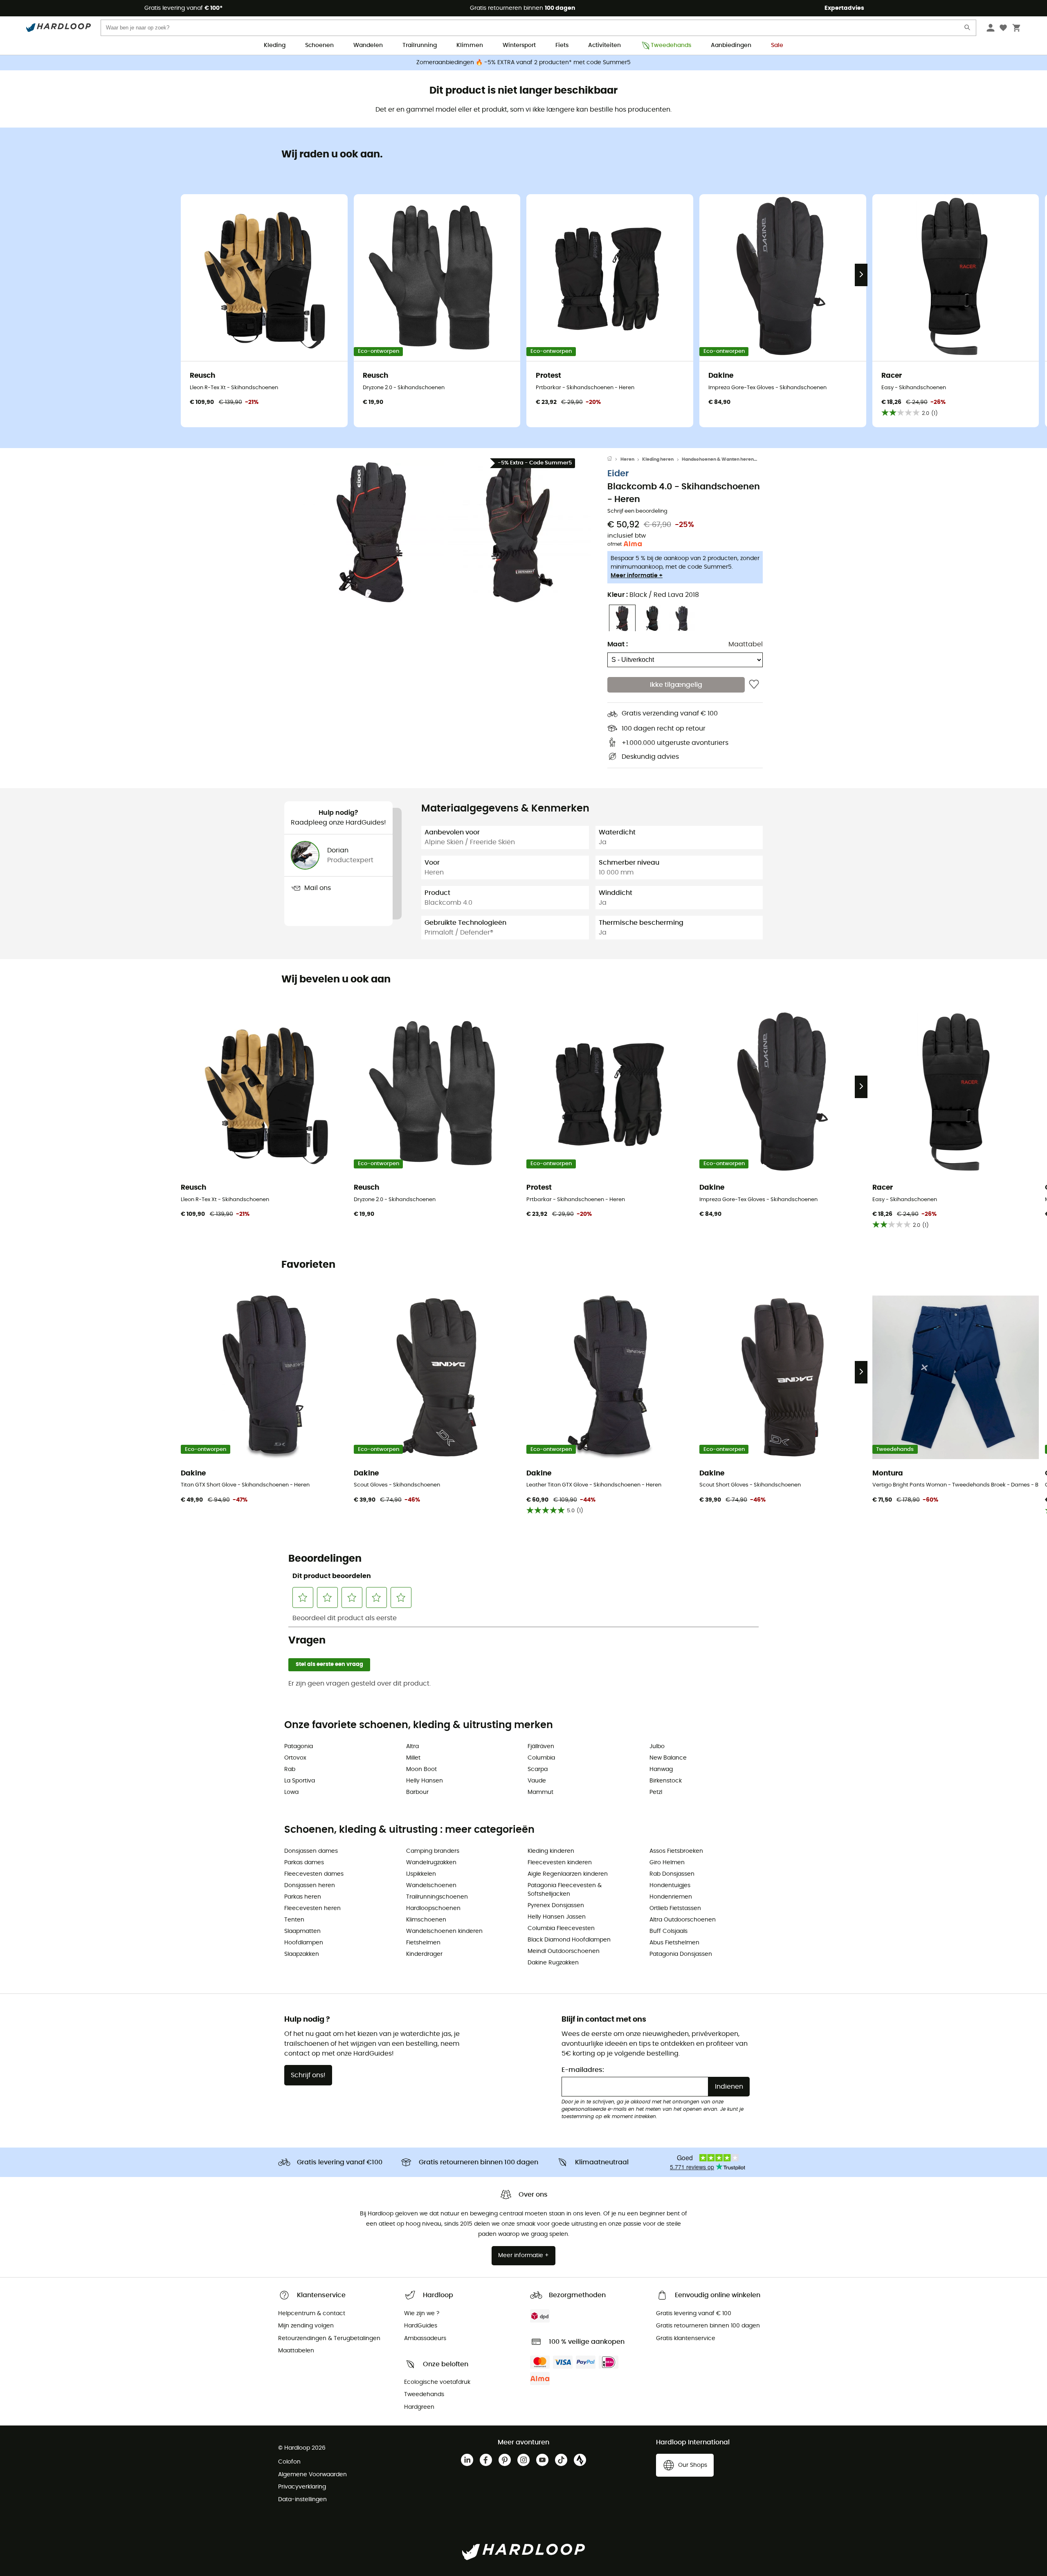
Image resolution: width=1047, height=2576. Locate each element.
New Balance (668, 1758)
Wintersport (519, 45)
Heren (627, 459)
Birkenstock (666, 1781)
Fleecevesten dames (314, 1874)
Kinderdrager (424, 1954)
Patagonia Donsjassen (681, 1954)
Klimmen (470, 45)
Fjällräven (541, 1746)
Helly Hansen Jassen (557, 1917)
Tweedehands (671, 45)
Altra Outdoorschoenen (683, 1920)
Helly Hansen (425, 1781)
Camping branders (433, 1851)
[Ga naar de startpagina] (614, 460)
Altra (412, 1746)
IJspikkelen (421, 1874)
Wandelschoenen (431, 1885)
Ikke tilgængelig (676, 685)
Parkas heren (303, 1897)
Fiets (562, 45)
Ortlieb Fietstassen (675, 1908)
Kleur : (653, 595)
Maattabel (746, 645)
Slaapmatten (302, 1931)
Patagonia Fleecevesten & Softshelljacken (565, 1890)
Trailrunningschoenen (437, 1897)
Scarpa (538, 1769)
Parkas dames (304, 1863)
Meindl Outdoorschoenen (564, 1951)
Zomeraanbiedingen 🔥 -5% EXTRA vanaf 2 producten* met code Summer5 (523, 63)
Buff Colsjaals (668, 1931)
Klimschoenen (426, 1920)
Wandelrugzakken (431, 1863)
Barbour (417, 1792)
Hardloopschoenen (433, 1908)
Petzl (656, 1792)
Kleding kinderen (551, 1851)
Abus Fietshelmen (674, 1943)
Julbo (657, 1746)
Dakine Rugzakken (553, 1963)
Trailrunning (420, 45)
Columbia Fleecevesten (561, 1928)
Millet (413, 1758)
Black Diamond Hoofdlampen (569, 1940)
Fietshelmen (423, 1943)
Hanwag (661, 1769)
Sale (777, 45)
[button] (372, 532)
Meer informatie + (637, 576)
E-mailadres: (583, 2070)
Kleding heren (658, 459)
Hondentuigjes (670, 1885)
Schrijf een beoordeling (637, 511)
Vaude (537, 1781)
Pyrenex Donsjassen (556, 1906)
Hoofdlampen (304, 1943)
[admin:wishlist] (754, 685)
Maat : (618, 645)
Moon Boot (421, 1769)
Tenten (294, 1920)
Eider (618, 474)
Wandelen (368, 45)
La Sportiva (300, 1781)
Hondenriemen (671, 1897)
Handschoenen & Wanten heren (718, 459)
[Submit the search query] (968, 29)
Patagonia (299, 1746)
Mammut (540, 1792)
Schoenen (319, 45)
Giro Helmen (667, 1863)
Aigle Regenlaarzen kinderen (568, 1874)
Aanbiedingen (731, 45)
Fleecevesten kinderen (560, 1863)
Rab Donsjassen (672, 1874)
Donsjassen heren (310, 1885)
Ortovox (295, 1758)
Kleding (275, 45)
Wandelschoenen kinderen (444, 1931)
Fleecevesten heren (312, 1908)
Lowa (291, 1792)
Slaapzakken (302, 1954)
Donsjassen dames (311, 1851)
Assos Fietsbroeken (676, 1851)
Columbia (541, 1758)
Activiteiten (604, 45)
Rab (290, 1769)
